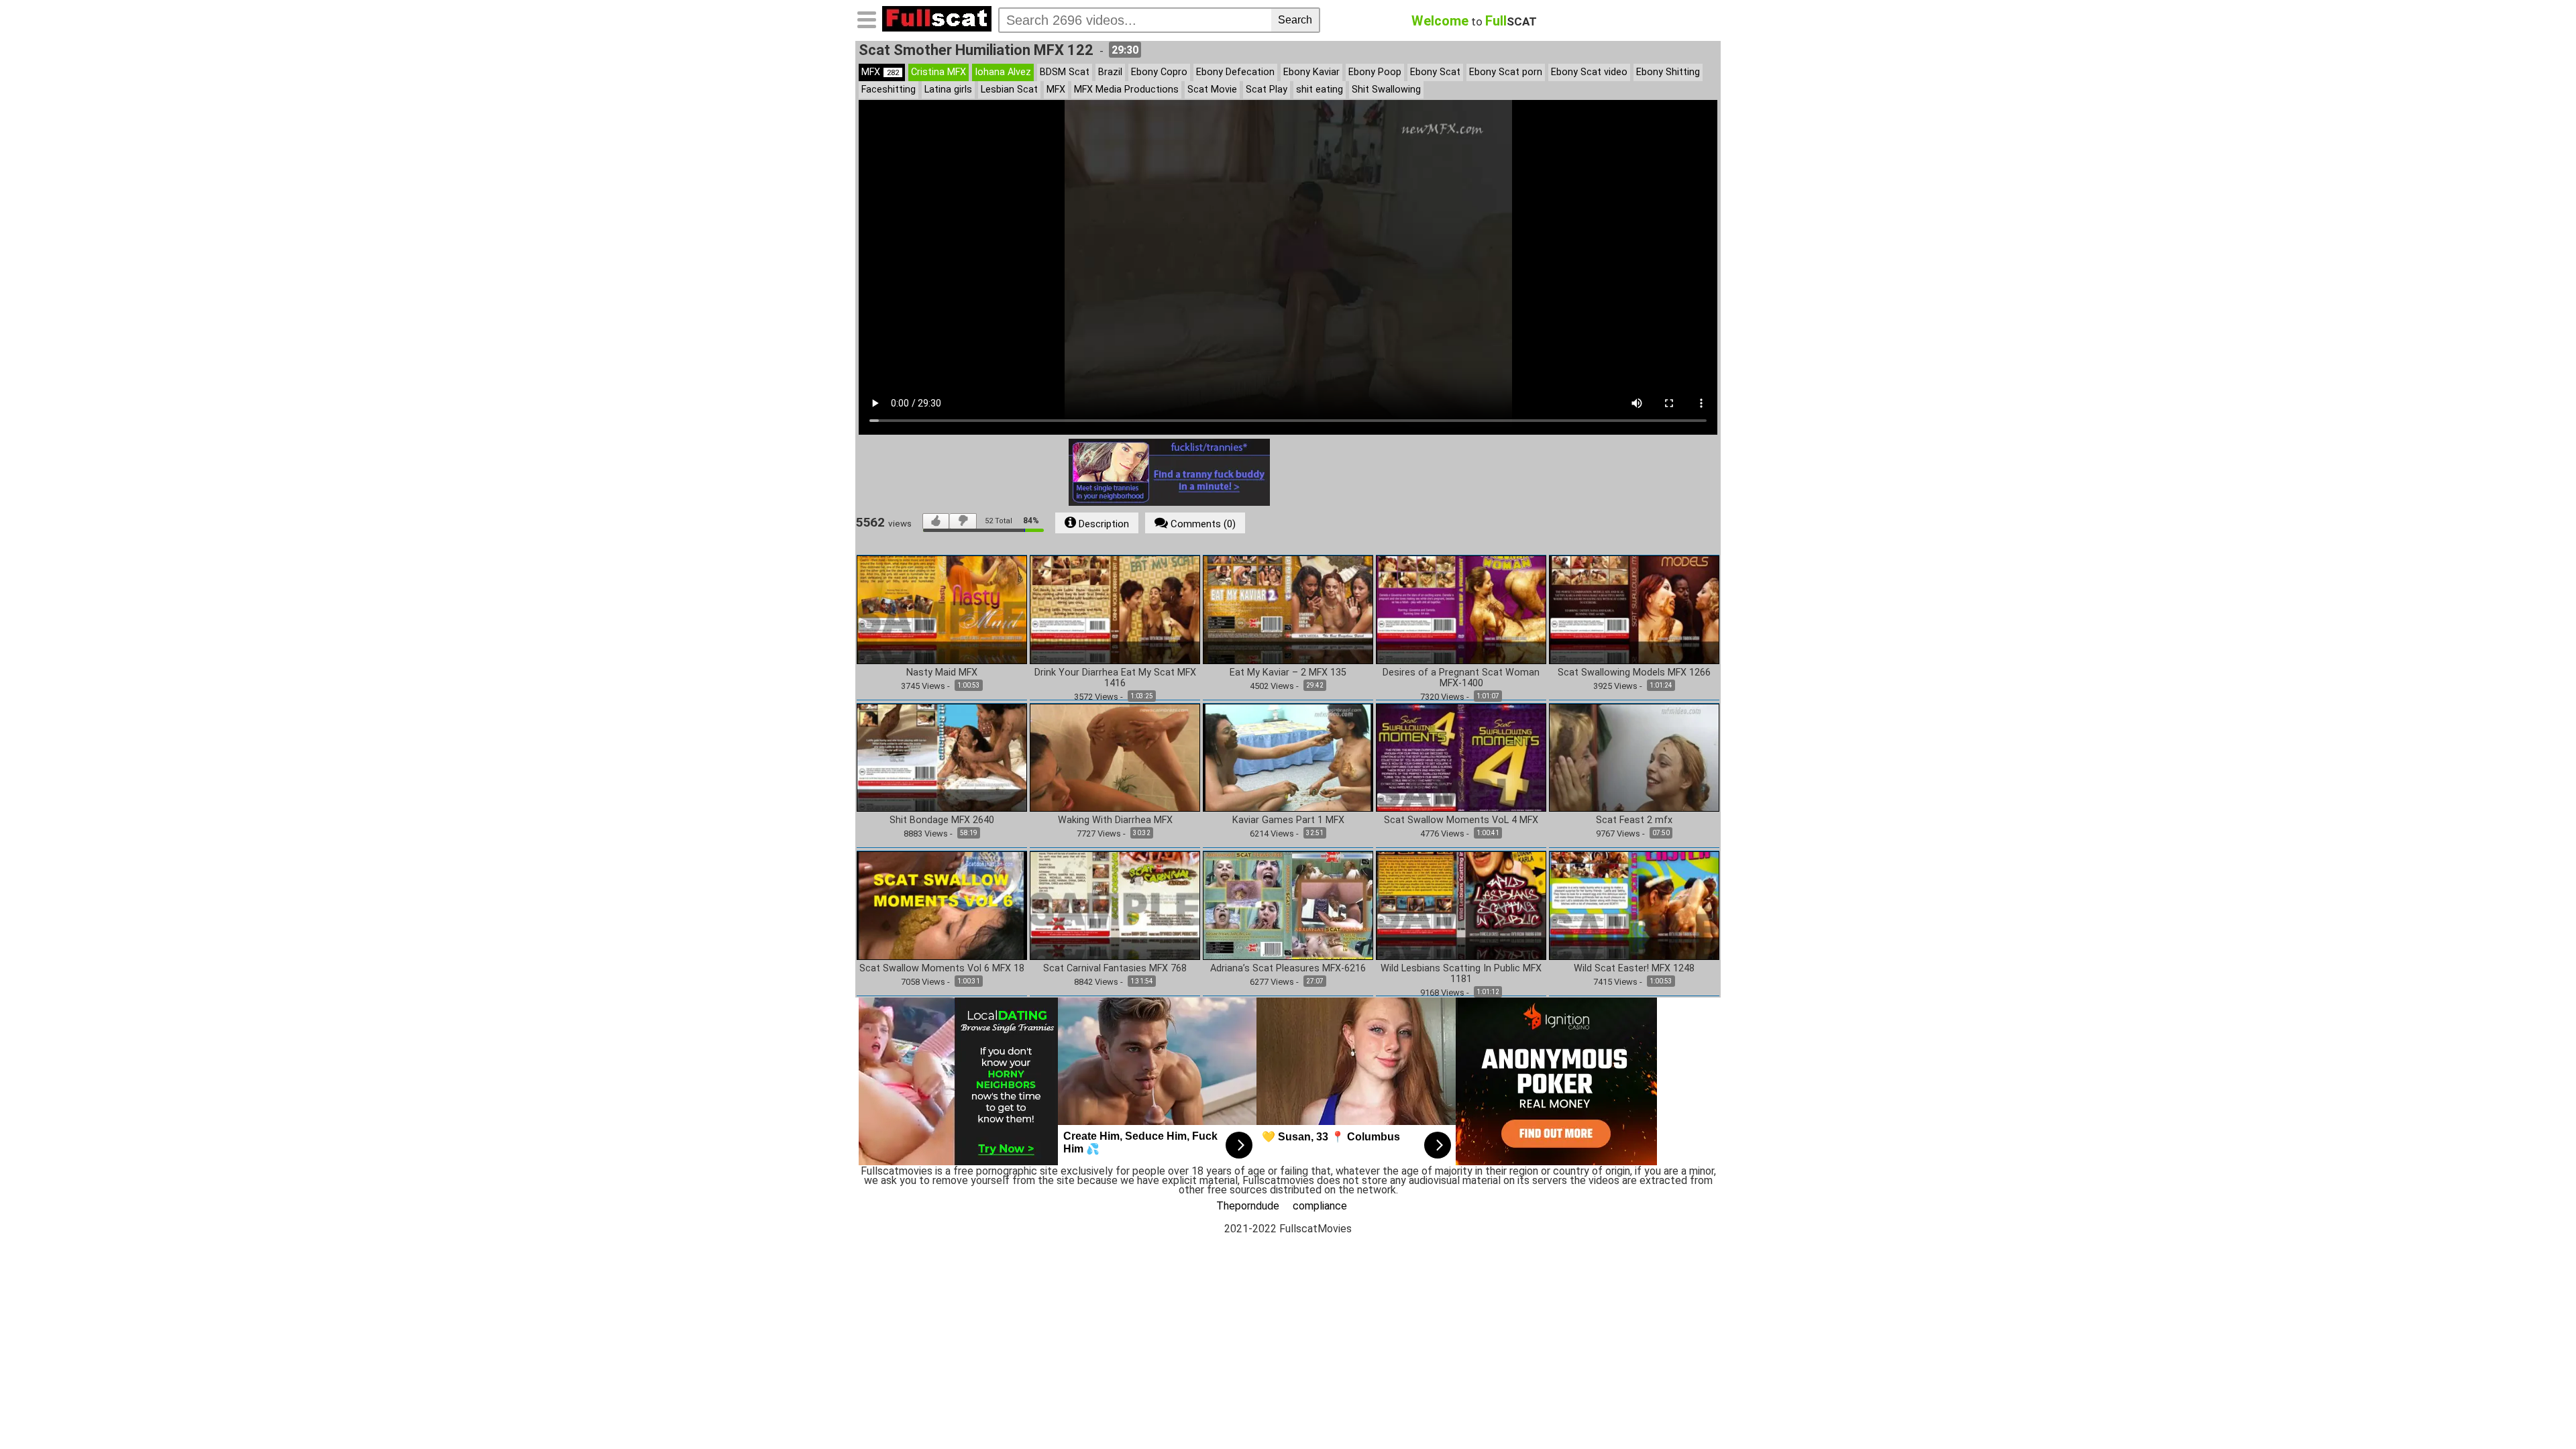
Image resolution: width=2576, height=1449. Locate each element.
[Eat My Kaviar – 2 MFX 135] (1288, 609)
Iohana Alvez (1003, 72)
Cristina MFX (938, 72)
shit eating (1320, 90)
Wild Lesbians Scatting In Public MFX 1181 (1461, 974)
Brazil (1110, 72)
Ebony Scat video (1589, 72)
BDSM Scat (1065, 72)
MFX (880, 72)
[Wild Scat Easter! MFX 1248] (1634, 905)
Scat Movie (1212, 90)
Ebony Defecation (1235, 72)
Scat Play (1267, 90)
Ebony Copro (1159, 72)
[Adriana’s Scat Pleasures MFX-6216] (1288, 905)
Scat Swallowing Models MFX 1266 (1634, 673)
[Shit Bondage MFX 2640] (942, 757)
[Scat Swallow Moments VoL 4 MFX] (1461, 757)
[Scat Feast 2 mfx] (1634, 757)
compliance (1320, 1206)
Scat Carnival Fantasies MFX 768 (1115, 969)
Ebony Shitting (1668, 72)
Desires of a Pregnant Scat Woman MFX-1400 (1461, 678)
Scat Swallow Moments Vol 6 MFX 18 (942, 969)
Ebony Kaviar (1311, 72)
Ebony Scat (1435, 72)
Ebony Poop (1375, 72)
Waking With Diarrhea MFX (1115, 820)
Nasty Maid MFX (942, 673)
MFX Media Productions (1126, 90)
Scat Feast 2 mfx (1634, 820)
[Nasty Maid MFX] (942, 609)
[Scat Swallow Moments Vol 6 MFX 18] (942, 905)
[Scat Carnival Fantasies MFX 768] (1115, 905)
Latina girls (948, 90)
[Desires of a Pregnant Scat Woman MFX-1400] (1461, 609)
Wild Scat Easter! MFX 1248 (1634, 969)
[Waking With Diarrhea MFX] (1115, 757)
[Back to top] (2538, 1411)
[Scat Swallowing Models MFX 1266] (1634, 609)
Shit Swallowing (1386, 90)
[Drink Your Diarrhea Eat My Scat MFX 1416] (1115, 609)
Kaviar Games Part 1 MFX (1288, 820)
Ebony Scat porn (1506, 72)
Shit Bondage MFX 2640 (942, 820)
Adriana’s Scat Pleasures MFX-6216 (1288, 969)
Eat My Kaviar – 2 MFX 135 (1288, 673)
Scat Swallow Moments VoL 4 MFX (1461, 820)
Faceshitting (889, 90)
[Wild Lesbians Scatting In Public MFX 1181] (1461, 905)
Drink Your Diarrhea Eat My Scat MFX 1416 (1115, 678)
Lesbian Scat (1009, 90)
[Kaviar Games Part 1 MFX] (1288, 757)
